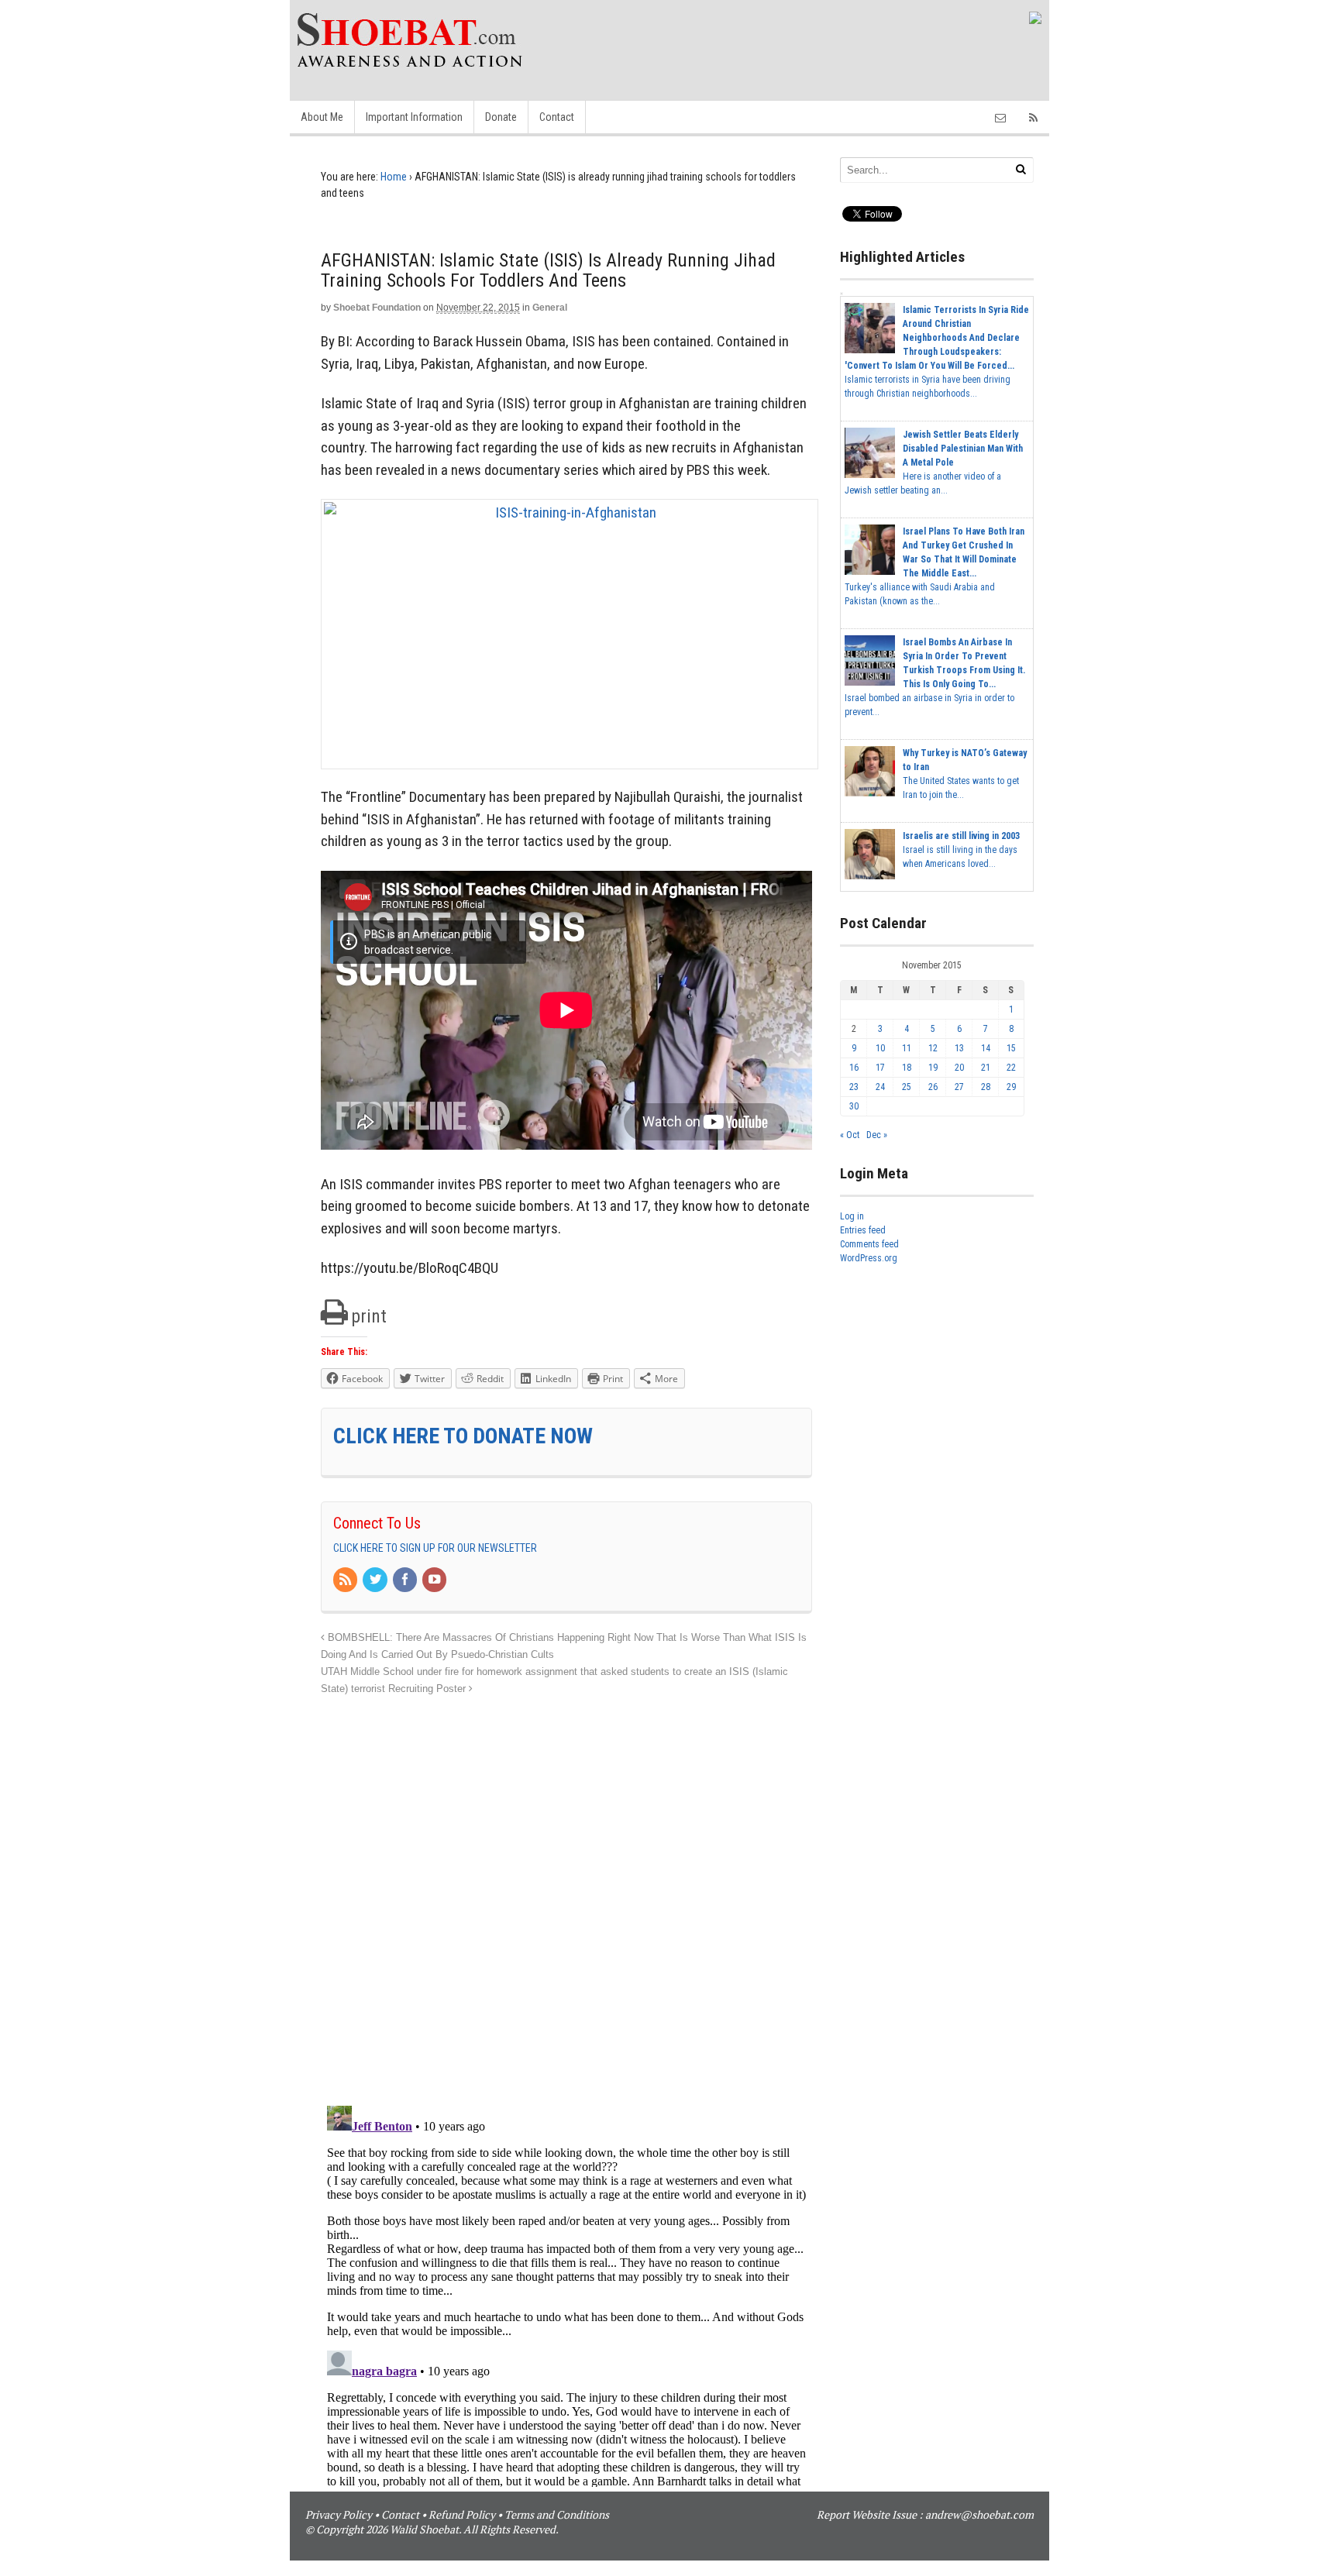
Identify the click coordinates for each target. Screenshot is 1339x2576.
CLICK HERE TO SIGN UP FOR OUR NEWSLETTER (435, 1548)
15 (1011, 1048)
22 (1011, 1068)
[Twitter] (376, 1580)
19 (933, 1068)
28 (986, 1087)
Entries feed (863, 1230)
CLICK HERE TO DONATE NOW (463, 1436)
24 (880, 1087)
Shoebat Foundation (377, 308)
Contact (557, 117)
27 (959, 1087)
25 (907, 1087)
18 (907, 1068)
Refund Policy (462, 2514)
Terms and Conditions (557, 2514)
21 (986, 1068)
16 (854, 1068)
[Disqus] (566, 1892)
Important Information (414, 117)
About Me (322, 117)
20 (959, 1068)
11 (907, 1048)
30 (854, 1106)
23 (854, 1087)
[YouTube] (435, 1580)
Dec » (877, 1135)
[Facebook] (406, 1580)
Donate (501, 117)
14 (986, 1048)
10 (880, 1048)
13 (959, 1048)
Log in (852, 1216)
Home (394, 177)
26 (933, 1087)
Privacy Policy (339, 2514)
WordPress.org (869, 1258)
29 (1011, 1087)
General (550, 308)
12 (933, 1048)
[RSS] (346, 1580)
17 (880, 1068)
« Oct (850, 1135)
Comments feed (869, 1244)
